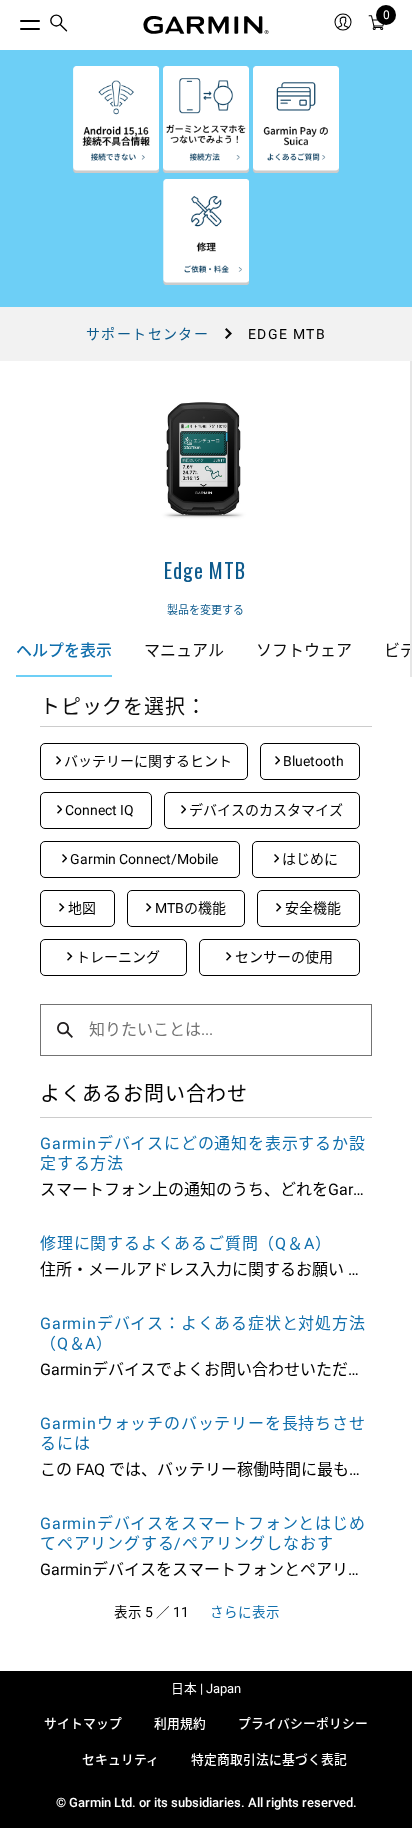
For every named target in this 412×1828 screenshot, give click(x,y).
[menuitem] (59, 25)
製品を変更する (205, 610)
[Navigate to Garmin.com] (206, 25)
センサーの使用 (282, 957)
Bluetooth (312, 761)
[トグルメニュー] (12, 20)
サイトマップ (83, 1723)
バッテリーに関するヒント (146, 761)
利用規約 (180, 1723)
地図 (80, 908)
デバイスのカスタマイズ (264, 810)
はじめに (308, 859)
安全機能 (311, 908)
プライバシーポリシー (303, 1723)
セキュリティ (120, 1759)
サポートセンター (147, 334)
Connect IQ (98, 810)
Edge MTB (204, 570)
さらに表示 (245, 1612)
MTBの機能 (189, 908)
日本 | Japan (206, 1688)
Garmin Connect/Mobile (142, 859)
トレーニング (116, 957)
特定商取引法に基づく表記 (269, 1759)
